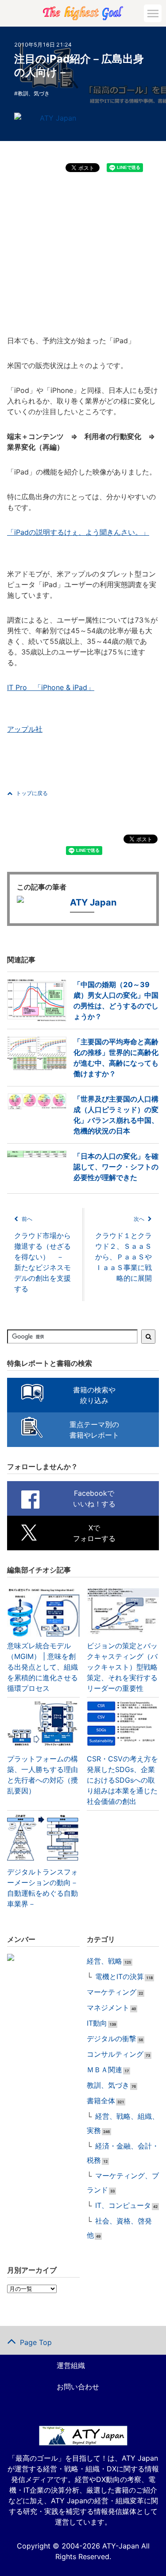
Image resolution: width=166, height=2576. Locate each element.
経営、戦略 (104, 1961)
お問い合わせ (78, 2387)
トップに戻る (32, 793)
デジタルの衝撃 (112, 2039)
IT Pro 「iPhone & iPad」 (51, 687)
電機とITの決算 (120, 1976)
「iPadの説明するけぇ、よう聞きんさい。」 (78, 532)
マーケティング (112, 1992)
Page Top (36, 2342)
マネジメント (108, 2007)
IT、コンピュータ (123, 2205)
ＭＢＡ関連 (104, 2070)
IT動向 (97, 2023)
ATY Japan (58, 118)
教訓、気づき (34, 93)
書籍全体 (101, 2101)
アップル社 (25, 729)
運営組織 (71, 2365)
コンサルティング (115, 2054)
